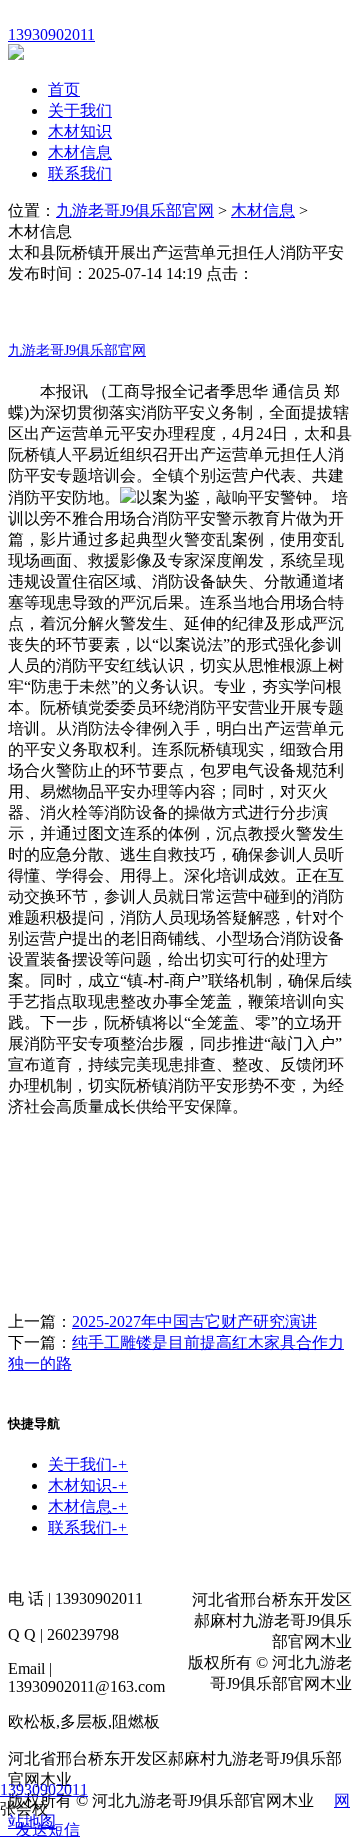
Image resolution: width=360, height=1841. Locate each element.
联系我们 (80, 173)
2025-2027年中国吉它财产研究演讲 (194, 1321)
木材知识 (80, 131)
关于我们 (80, 110)
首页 (64, 89)
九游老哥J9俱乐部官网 (135, 210)
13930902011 (44, 1789)
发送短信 (48, 1829)
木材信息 (80, 152)
